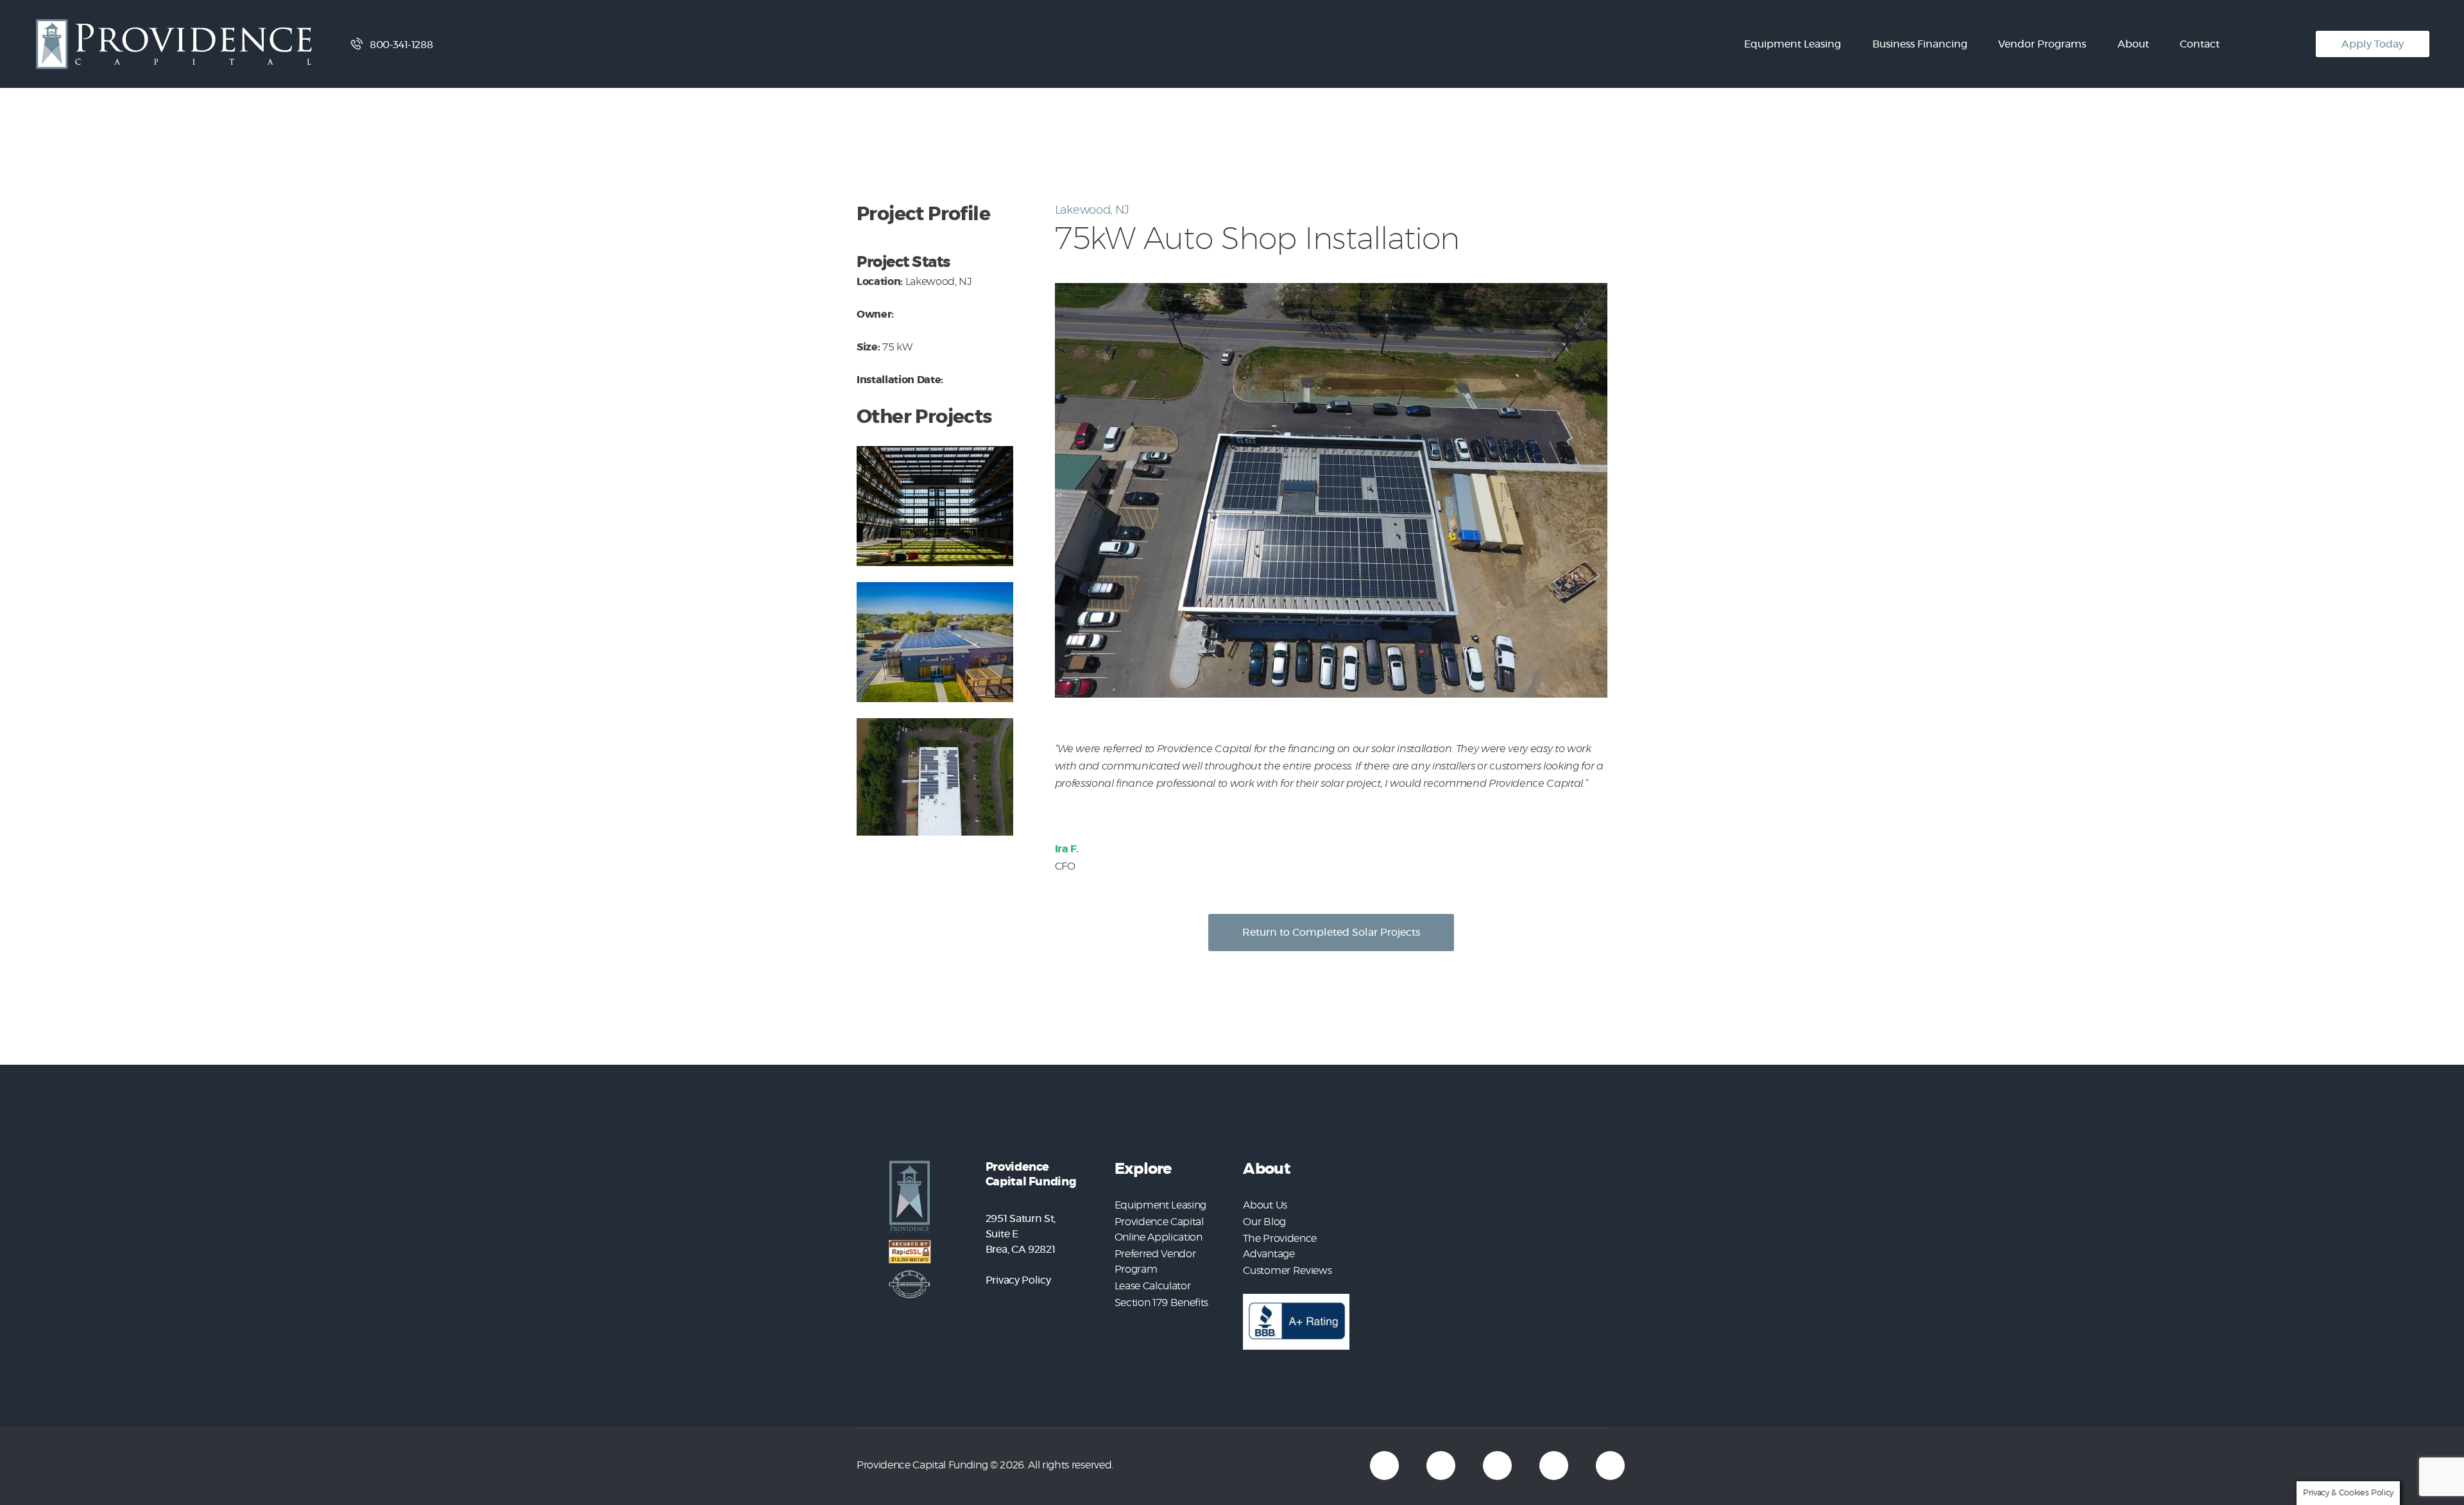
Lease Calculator (1153, 1286)
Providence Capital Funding (922, 1465)
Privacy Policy (1018, 1280)
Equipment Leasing (1160, 1205)
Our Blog (1264, 1222)
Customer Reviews (1287, 1271)
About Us (1265, 1205)
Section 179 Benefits (1161, 1303)
